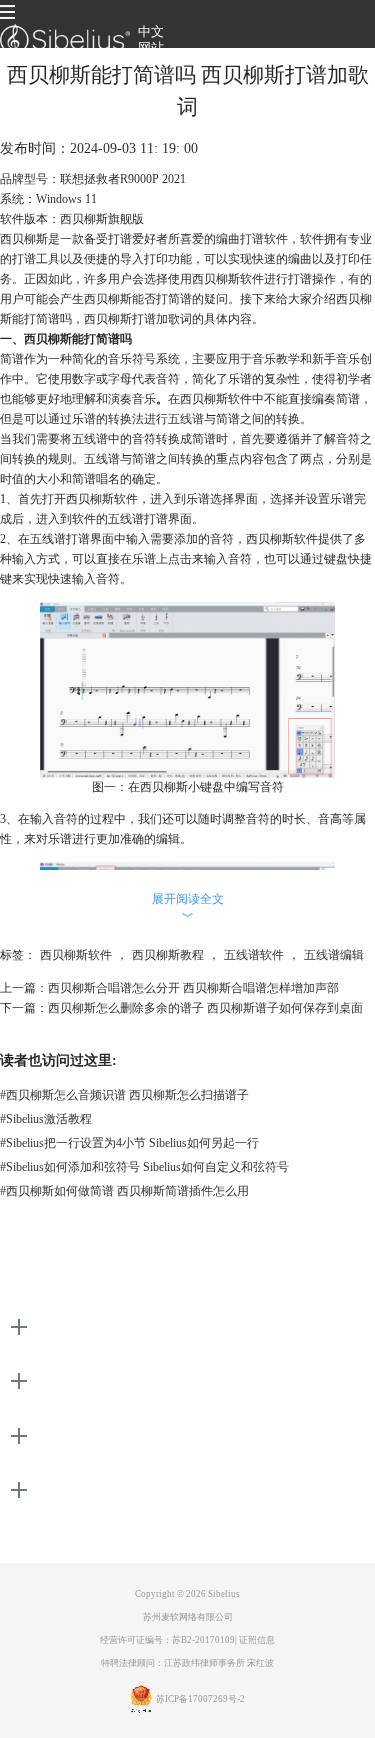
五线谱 (186, 419)
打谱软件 (264, 239)
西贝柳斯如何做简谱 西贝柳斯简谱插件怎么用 (124, 1191)
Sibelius (224, 1594)
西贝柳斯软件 (76, 955)
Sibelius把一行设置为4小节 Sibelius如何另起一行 (129, 1143)
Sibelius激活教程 (46, 1119)
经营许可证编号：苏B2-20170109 (167, 1640)
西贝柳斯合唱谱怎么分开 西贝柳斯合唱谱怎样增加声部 (193, 988)
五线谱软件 (254, 955)
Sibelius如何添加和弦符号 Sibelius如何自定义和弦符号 (144, 1167)
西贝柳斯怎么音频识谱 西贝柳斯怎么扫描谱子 (124, 1095)
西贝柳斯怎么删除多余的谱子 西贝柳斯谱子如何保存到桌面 (205, 1008)
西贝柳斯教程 (168, 955)
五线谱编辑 (334, 955)
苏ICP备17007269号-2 (200, 1699)
